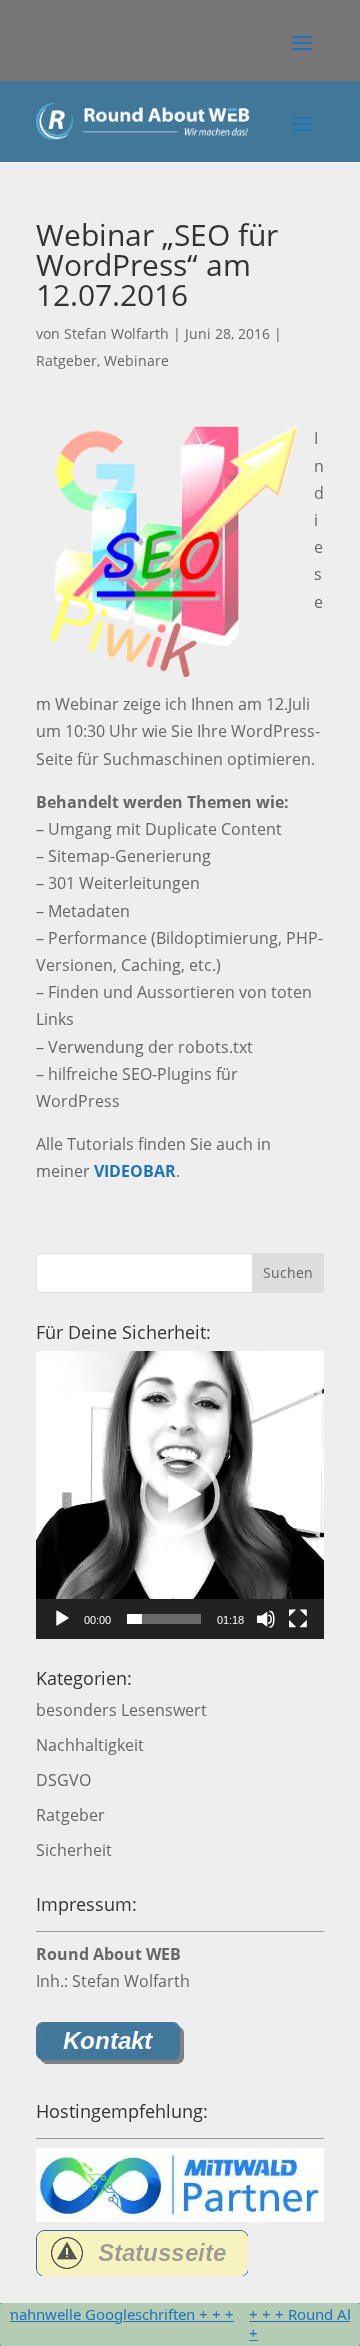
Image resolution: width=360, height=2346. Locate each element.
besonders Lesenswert (121, 1710)
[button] (302, 41)
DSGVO (63, 1780)
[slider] (164, 1619)
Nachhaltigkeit (90, 1745)
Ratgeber (66, 360)
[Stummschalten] (266, 1619)
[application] (180, 1495)
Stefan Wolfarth (116, 333)
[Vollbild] (298, 1619)
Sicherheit (74, 1850)
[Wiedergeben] (62, 1619)
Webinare (136, 360)
